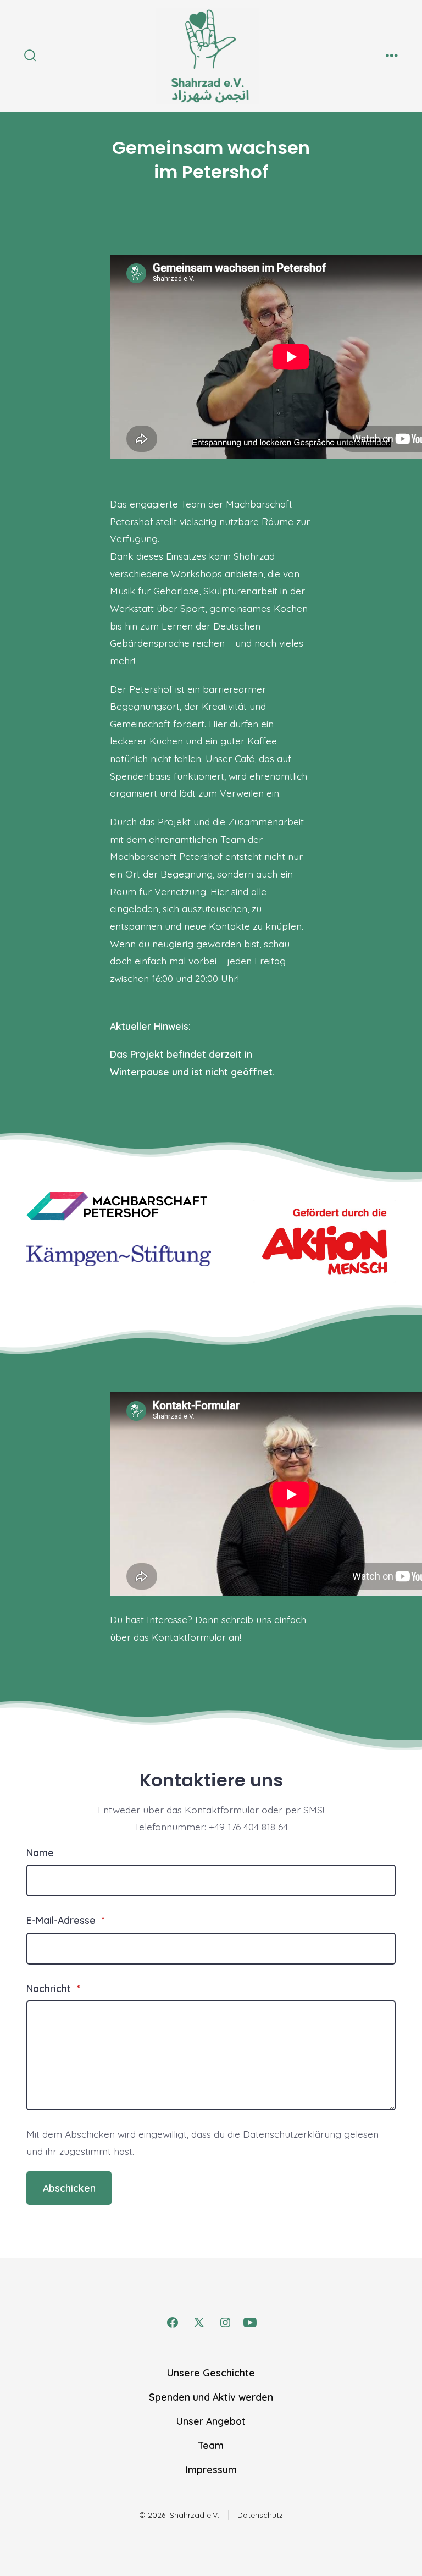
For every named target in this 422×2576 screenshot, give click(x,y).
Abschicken (69, 2188)
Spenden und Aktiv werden (211, 2397)
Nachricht (53, 1988)
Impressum (211, 2469)
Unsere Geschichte (211, 2373)
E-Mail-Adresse (65, 1920)
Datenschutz (260, 2515)
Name (40, 1852)
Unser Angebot (211, 2421)
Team (211, 2445)
